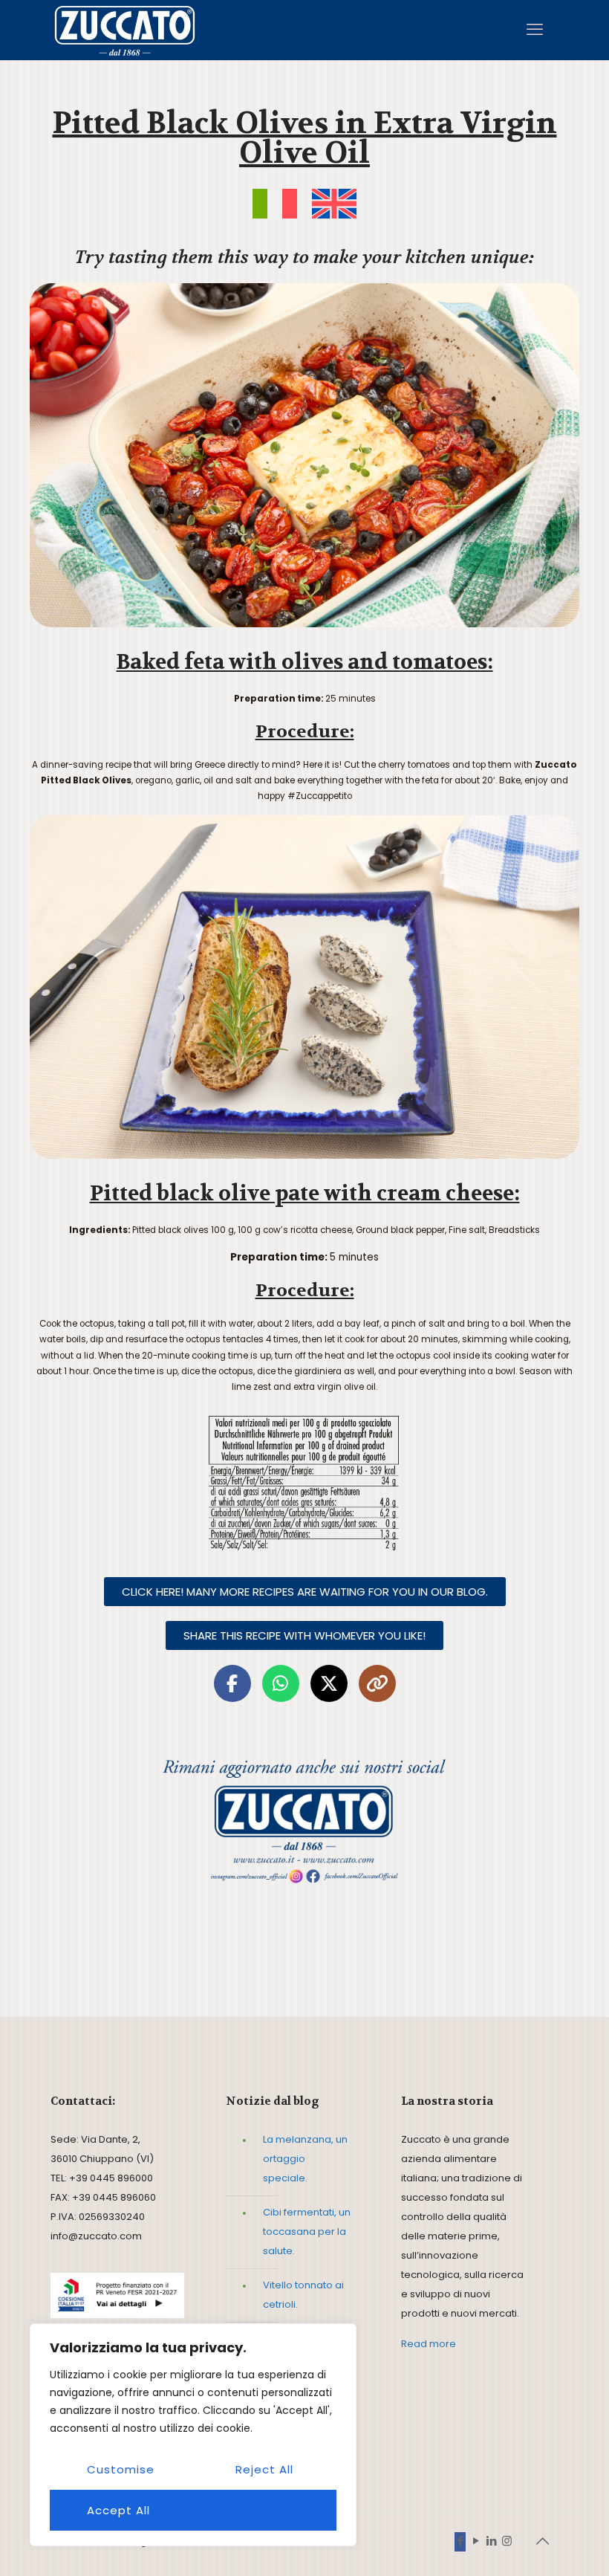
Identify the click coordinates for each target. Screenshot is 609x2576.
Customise (121, 2469)
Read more (429, 2344)
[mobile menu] (535, 30)
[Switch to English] (334, 204)
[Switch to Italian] (275, 204)
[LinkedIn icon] (491, 2541)
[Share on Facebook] (232, 1683)
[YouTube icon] (476, 2541)
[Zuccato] (125, 30)
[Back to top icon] (543, 2541)
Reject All (264, 2469)
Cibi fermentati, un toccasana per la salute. (307, 2232)
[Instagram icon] (507, 2541)
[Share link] (377, 1683)
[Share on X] (329, 1683)
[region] (193, 2435)
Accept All (118, 2510)
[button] (304, 1635)
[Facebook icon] (460, 2541)
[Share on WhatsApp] (281, 1683)
